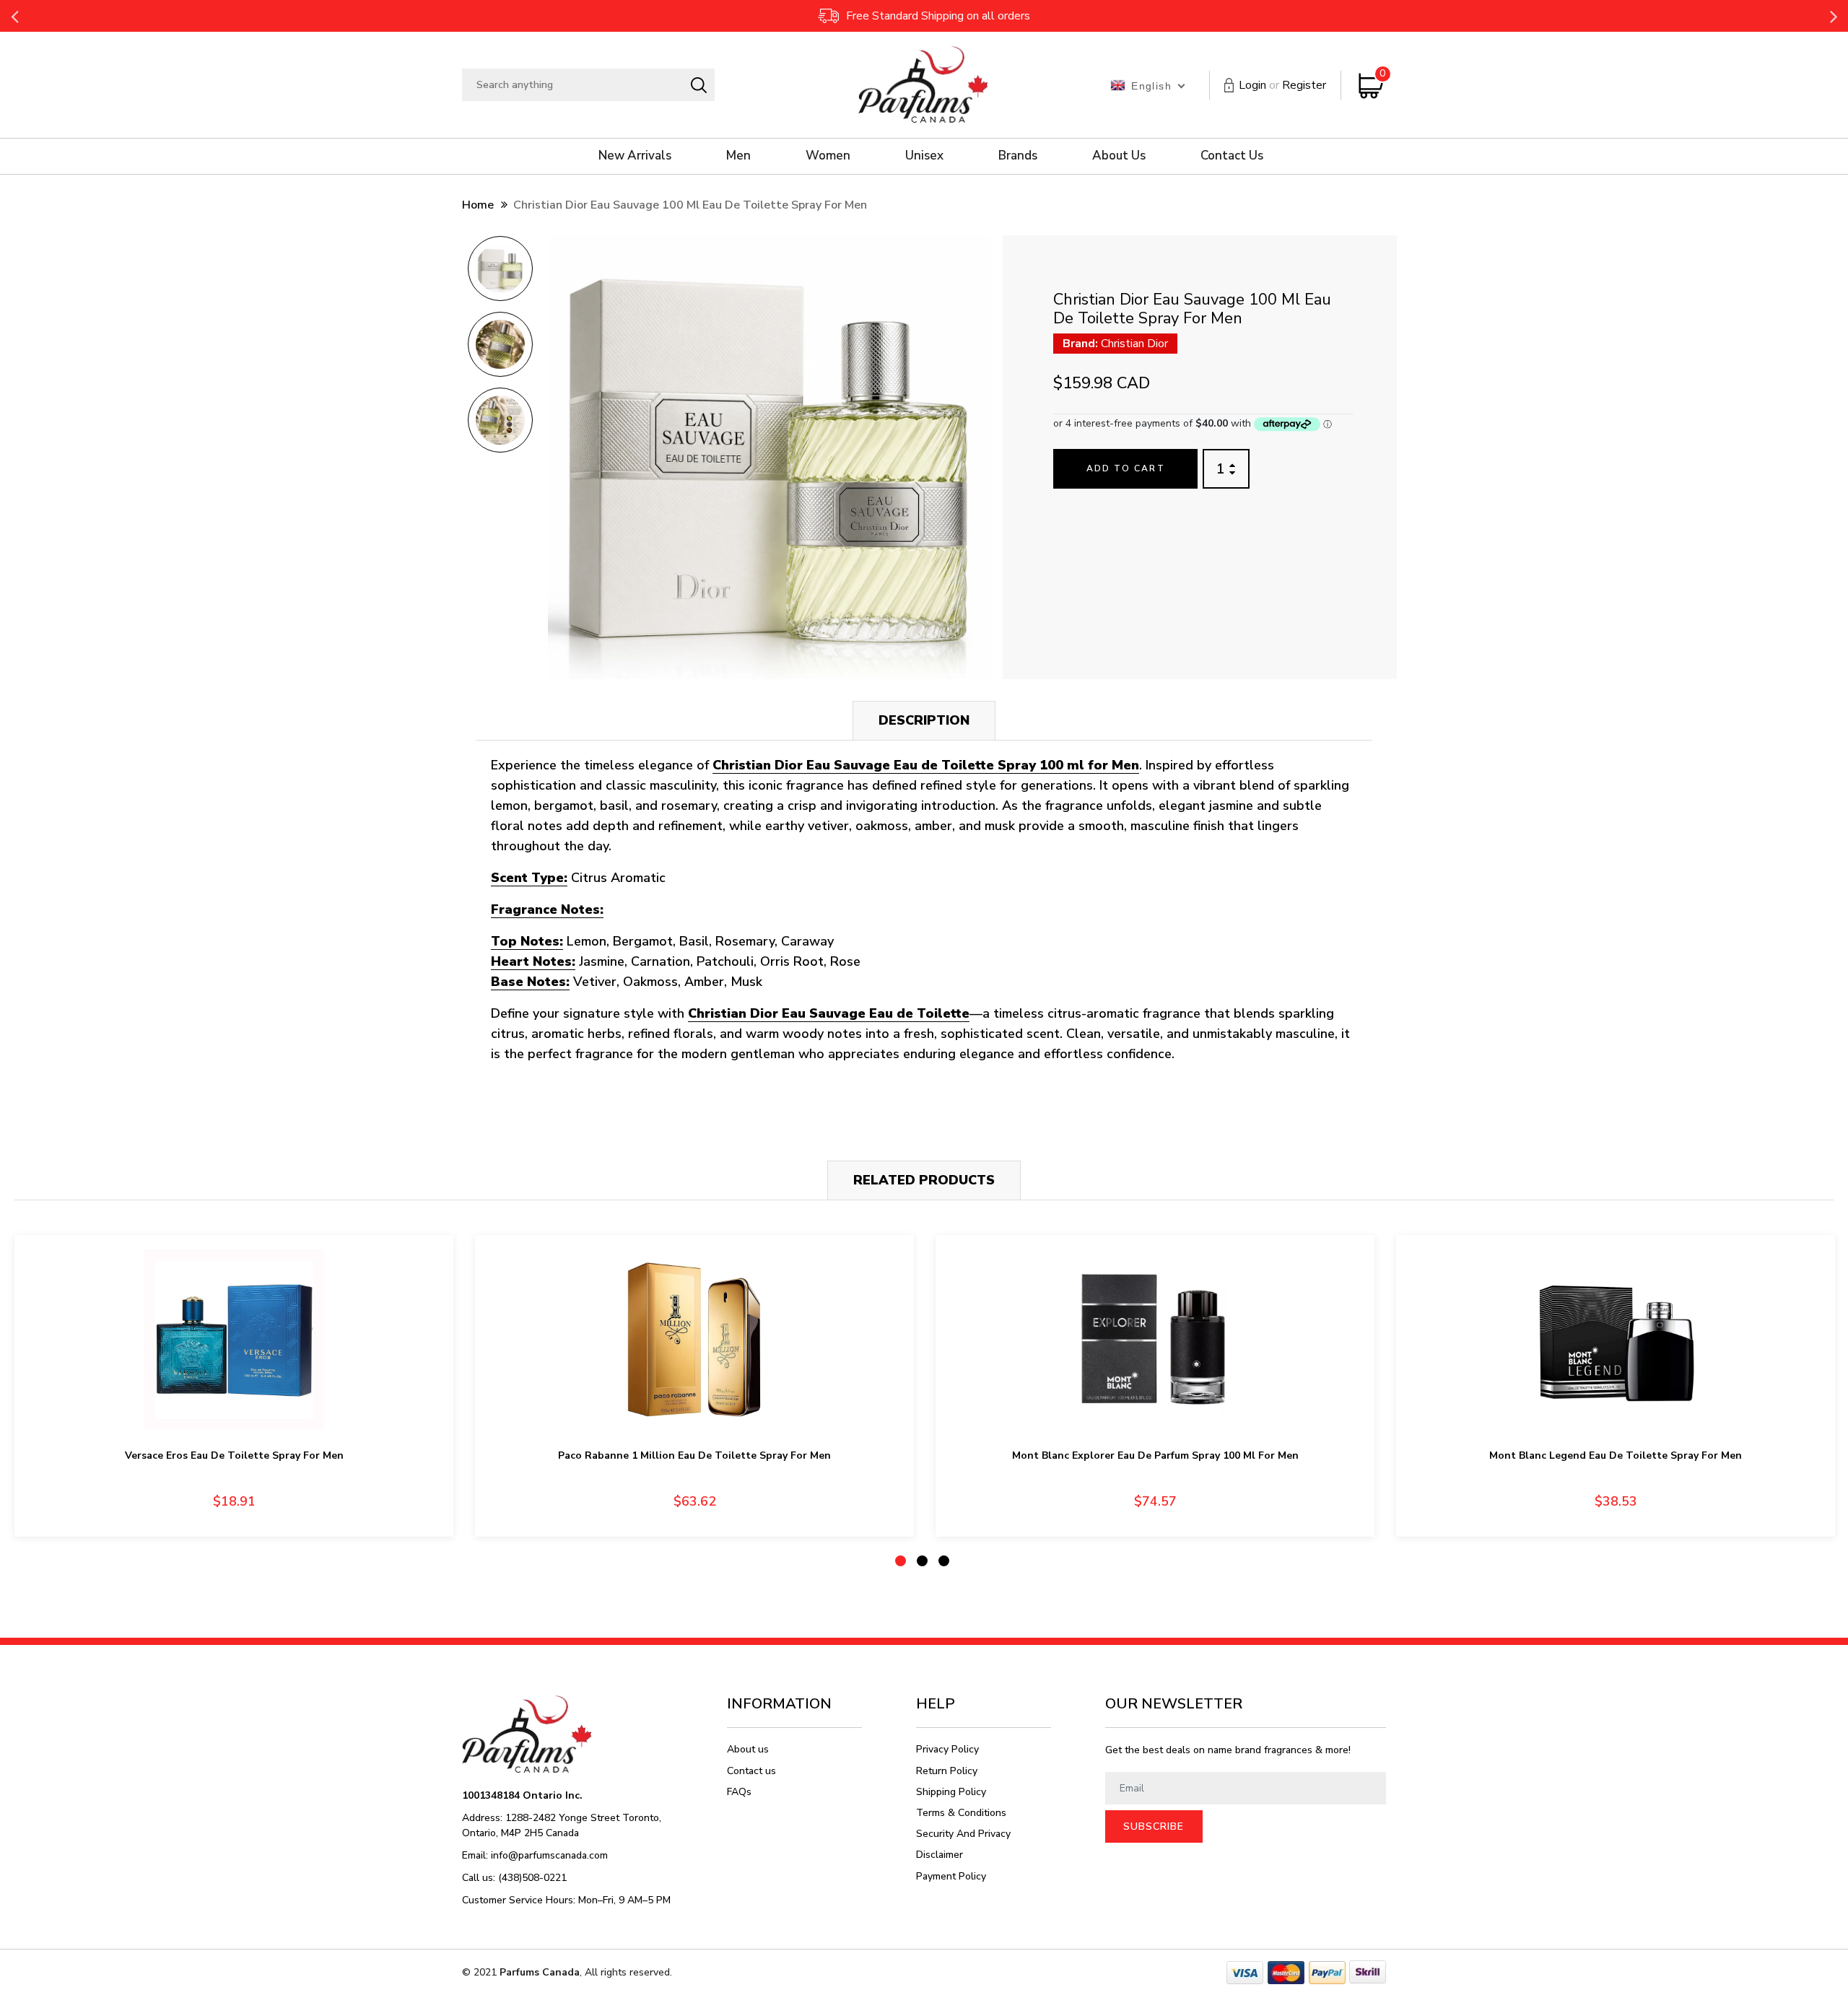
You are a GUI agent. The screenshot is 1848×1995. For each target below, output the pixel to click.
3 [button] (944, 1561)
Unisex (924, 156)
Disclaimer (940, 1855)
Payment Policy (951, 1876)
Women (828, 156)
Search (698, 85)
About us (748, 1749)
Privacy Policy (947, 1749)
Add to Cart (1126, 468)
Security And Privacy (963, 1834)
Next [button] (1834, 16)
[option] (500, 273)
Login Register (1282, 85)
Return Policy (947, 1771)
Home (478, 205)
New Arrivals (635, 156)
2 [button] (922, 1561)
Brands (1018, 156)
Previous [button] (14, 16)
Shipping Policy (951, 1792)
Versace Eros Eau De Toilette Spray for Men (234, 1455)
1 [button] (901, 1561)
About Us (1119, 156)
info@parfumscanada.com (549, 1855)
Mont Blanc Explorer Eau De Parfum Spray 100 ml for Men (1155, 1455)
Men (738, 156)
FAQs (739, 1792)
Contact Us (1232, 156)
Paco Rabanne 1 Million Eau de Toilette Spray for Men (694, 1455)
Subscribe (1154, 1826)
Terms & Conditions (961, 1813)
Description (924, 720)
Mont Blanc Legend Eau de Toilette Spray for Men (1616, 1455)
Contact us (751, 1771)
